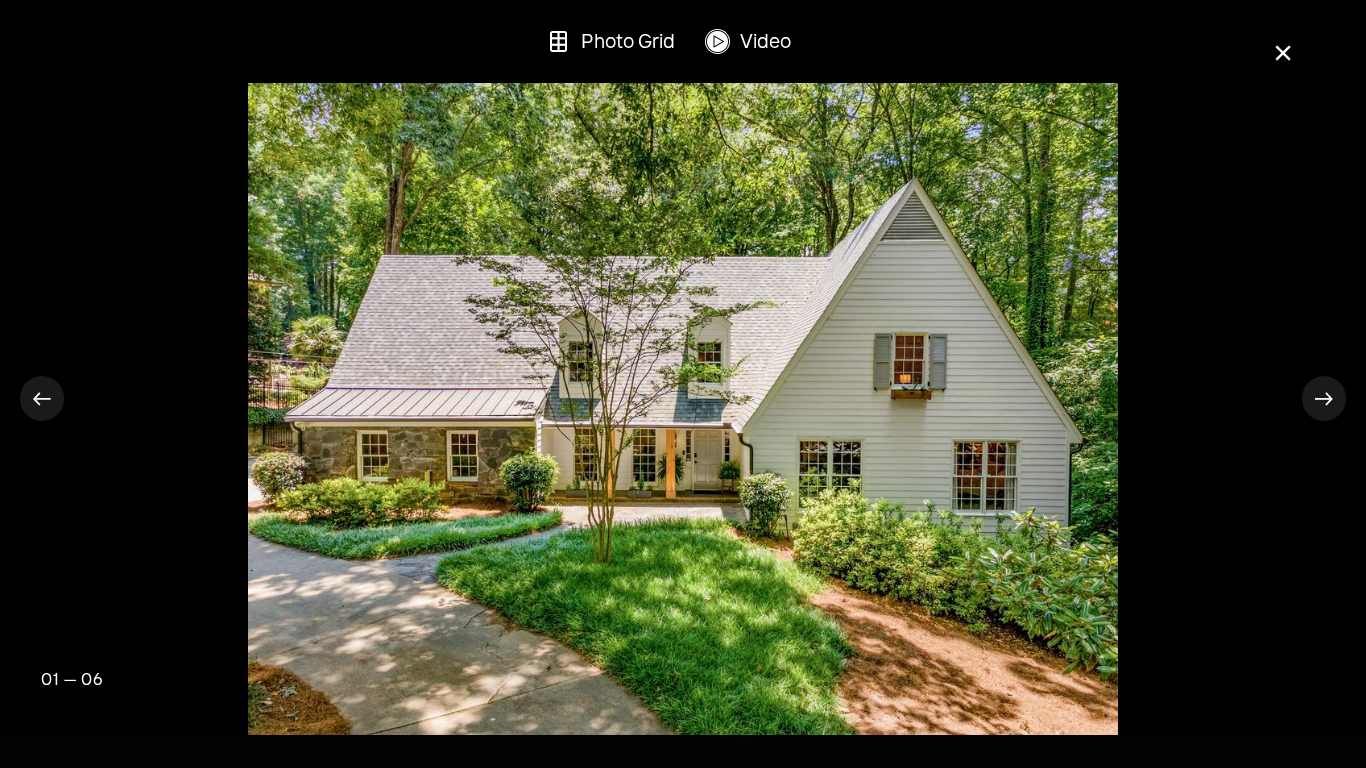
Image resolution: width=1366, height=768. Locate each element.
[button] (42, 398)
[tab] (610, 41)
